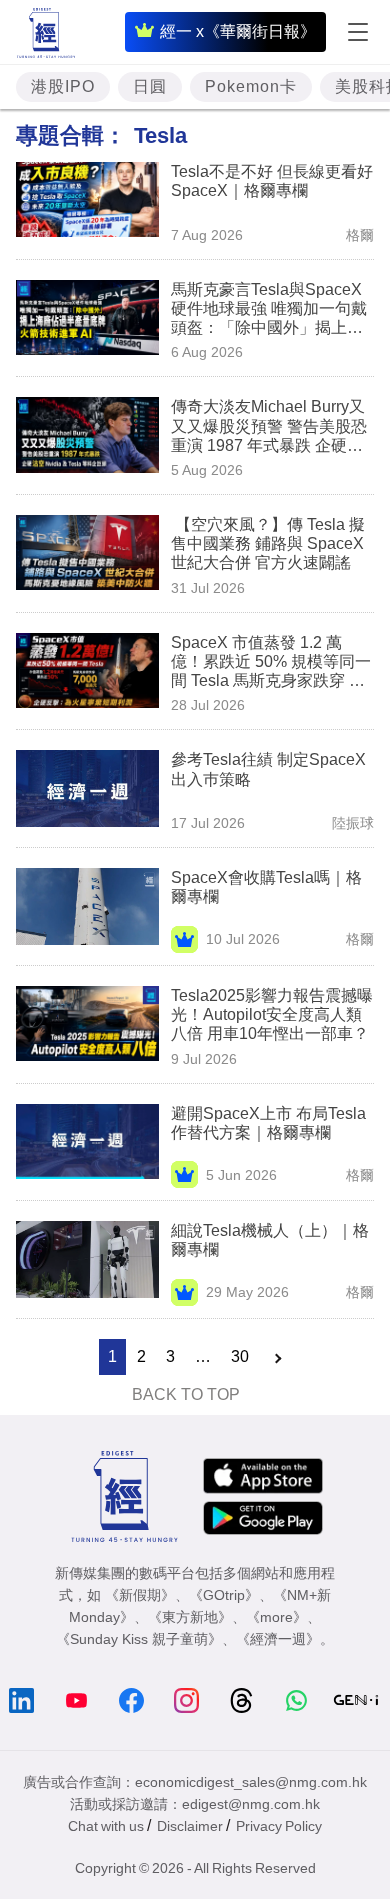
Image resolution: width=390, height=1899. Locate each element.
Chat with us (106, 1826)
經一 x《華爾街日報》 (238, 31)
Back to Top (186, 1394)
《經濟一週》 (278, 1639)
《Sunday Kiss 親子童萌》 (139, 1639)
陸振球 (353, 823)
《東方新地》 (190, 1617)
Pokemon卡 (251, 86)
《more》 (276, 1617)
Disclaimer (190, 1826)
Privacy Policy (279, 1826)
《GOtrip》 (224, 1595)
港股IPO (63, 86)
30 (240, 1356)
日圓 (150, 86)
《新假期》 (140, 1595)
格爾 (360, 235)
